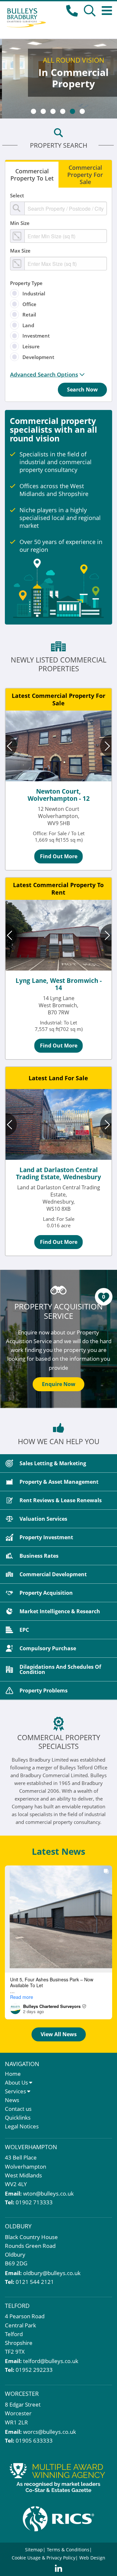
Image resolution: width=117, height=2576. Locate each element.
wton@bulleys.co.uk (48, 2193)
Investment (36, 336)
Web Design (92, 2558)
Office (29, 304)
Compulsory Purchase (48, 1648)
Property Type (26, 283)
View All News (59, 2034)
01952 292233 (34, 2370)
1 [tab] (33, 111)
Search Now (82, 390)
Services (15, 2091)
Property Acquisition (46, 1593)
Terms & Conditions (68, 2550)
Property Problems (44, 1690)
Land (28, 325)
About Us (16, 2082)
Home (13, 2074)
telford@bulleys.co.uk (51, 2361)
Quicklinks (18, 2118)
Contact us (18, 2109)
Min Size (20, 223)
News (12, 2100)
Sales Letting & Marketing (53, 1463)
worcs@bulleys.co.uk (50, 2432)
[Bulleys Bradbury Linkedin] (58, 2569)
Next (106, 746)
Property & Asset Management (59, 1482)
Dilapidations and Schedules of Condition (60, 1669)
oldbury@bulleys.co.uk (52, 2273)
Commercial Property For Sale (85, 175)
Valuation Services (43, 1519)
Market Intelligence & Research (60, 1611)
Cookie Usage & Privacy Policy (44, 2558)
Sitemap (34, 2550)
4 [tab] (63, 111)
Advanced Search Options (44, 375)
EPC (24, 1630)
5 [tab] (72, 111)
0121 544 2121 (35, 2282)
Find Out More (59, 856)
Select (17, 195)
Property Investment (46, 1537)
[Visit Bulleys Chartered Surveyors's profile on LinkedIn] (15, 2009)
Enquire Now (59, 1384)
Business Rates (39, 1556)
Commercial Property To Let (32, 175)
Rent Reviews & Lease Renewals (61, 1500)
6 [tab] (82, 111)
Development (38, 357)
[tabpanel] (58, 79)
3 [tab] (53, 111)
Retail (29, 315)
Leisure (31, 346)
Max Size (20, 251)
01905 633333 (34, 2440)
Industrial (34, 293)
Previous (11, 746)
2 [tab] (43, 111)
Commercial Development (53, 1574)
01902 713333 (34, 2202)
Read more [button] (22, 1997)
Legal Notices (22, 2126)
